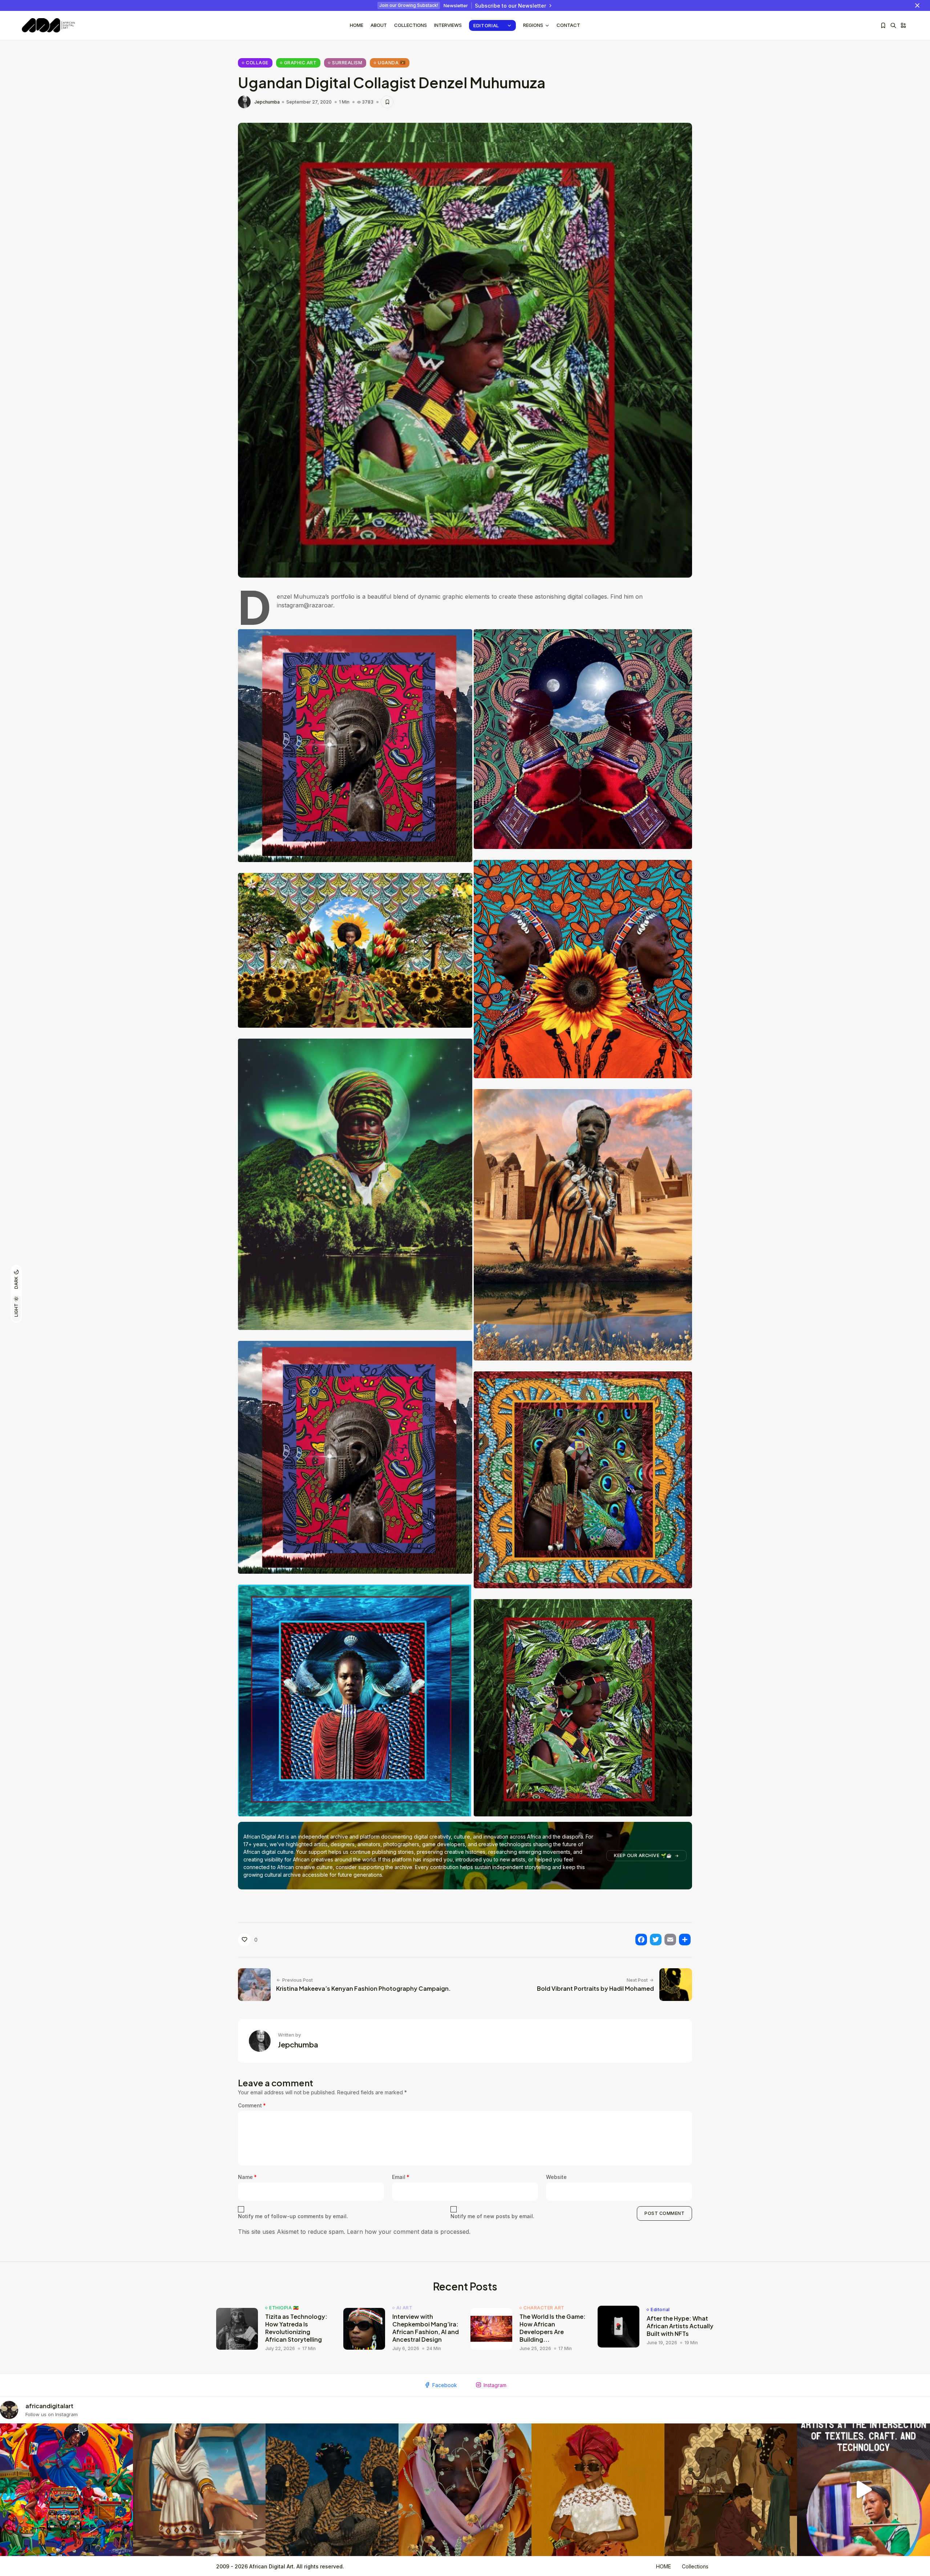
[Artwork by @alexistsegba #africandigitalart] (465, 2490)
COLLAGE (257, 63)
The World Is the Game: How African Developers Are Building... (553, 2328)
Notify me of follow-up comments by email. (293, 2216)
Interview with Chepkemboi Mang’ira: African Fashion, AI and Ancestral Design (426, 2328)
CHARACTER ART (544, 2308)
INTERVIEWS (448, 25)
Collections (411, 25)
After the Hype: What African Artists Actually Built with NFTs (680, 2326)
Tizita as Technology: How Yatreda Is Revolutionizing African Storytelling (296, 2328)
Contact (568, 25)
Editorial (486, 25)
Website (556, 2177)
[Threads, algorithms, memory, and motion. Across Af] (864, 2490)
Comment (252, 2105)
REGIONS (533, 25)
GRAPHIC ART (300, 63)
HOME (664, 2566)
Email (401, 2177)
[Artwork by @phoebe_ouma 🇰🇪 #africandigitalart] (731, 2490)
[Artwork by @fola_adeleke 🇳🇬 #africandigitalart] (332, 2490)
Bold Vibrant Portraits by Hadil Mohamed (595, 1988)
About (379, 25)
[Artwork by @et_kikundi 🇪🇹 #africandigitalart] (199, 2490)
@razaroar (318, 605)
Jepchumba (267, 102)
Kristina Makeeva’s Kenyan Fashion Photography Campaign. (363, 1988)
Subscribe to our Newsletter (510, 6)
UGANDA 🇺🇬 (392, 63)
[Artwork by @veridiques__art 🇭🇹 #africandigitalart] (66, 2490)
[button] (355, 746)
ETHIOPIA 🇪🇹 (284, 2308)
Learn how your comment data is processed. (409, 2232)
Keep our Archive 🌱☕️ (643, 1855)
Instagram (495, 2385)
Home (357, 25)
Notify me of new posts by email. (492, 2216)
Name (247, 2177)
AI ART (404, 2308)
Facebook (445, 2385)
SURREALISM (347, 63)
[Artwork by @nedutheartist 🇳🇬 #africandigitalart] (598, 2490)
